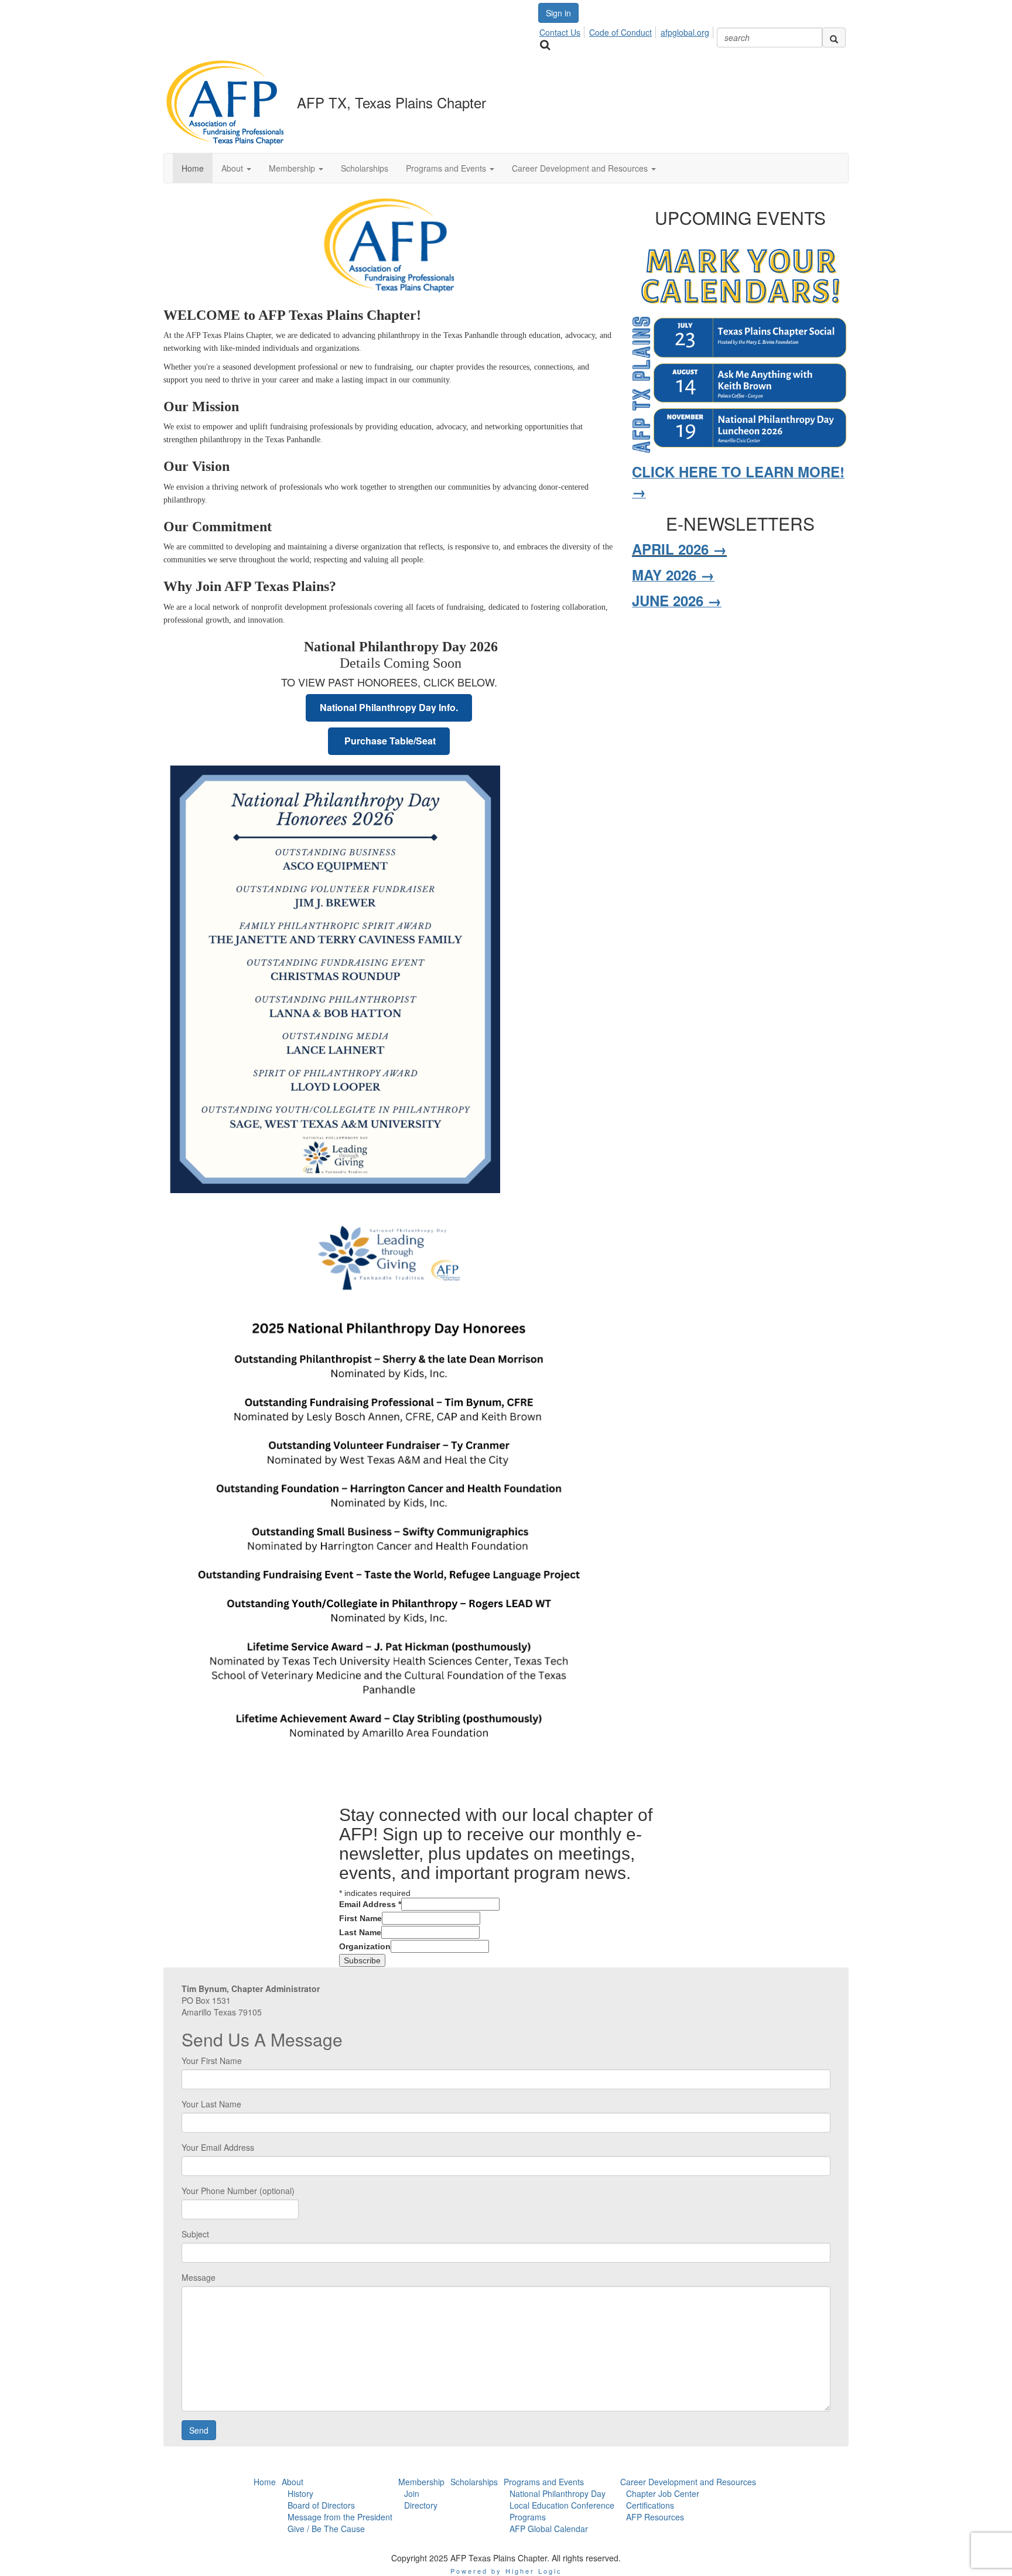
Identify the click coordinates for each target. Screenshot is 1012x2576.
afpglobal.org (685, 32)
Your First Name (212, 2061)
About (293, 2482)
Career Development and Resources (688, 2482)
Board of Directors (321, 2505)
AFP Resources (655, 2517)
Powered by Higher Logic (506, 2571)
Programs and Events (544, 2482)
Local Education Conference (562, 2505)
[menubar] (628, 30)
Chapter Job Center (663, 2493)
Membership (421, 2482)
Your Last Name (211, 2104)
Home (265, 2482)
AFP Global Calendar (549, 2529)
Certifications (650, 2505)
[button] (236, 168)
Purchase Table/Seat (389, 741)
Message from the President (340, 2517)
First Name (360, 1918)
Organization (365, 1946)
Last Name (360, 1932)
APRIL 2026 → (679, 549)
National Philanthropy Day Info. (389, 707)
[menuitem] (563, 30)
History (300, 2493)
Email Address (370, 1904)
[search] (834, 37)
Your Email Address (218, 2147)
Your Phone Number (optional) (238, 2191)
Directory (421, 2505)
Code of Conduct (620, 32)
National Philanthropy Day (558, 2493)
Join (412, 2493)
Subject (195, 2234)
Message (199, 2277)
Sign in (558, 13)
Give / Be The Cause (326, 2529)
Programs (528, 2517)
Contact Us (560, 32)
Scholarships (474, 2482)
